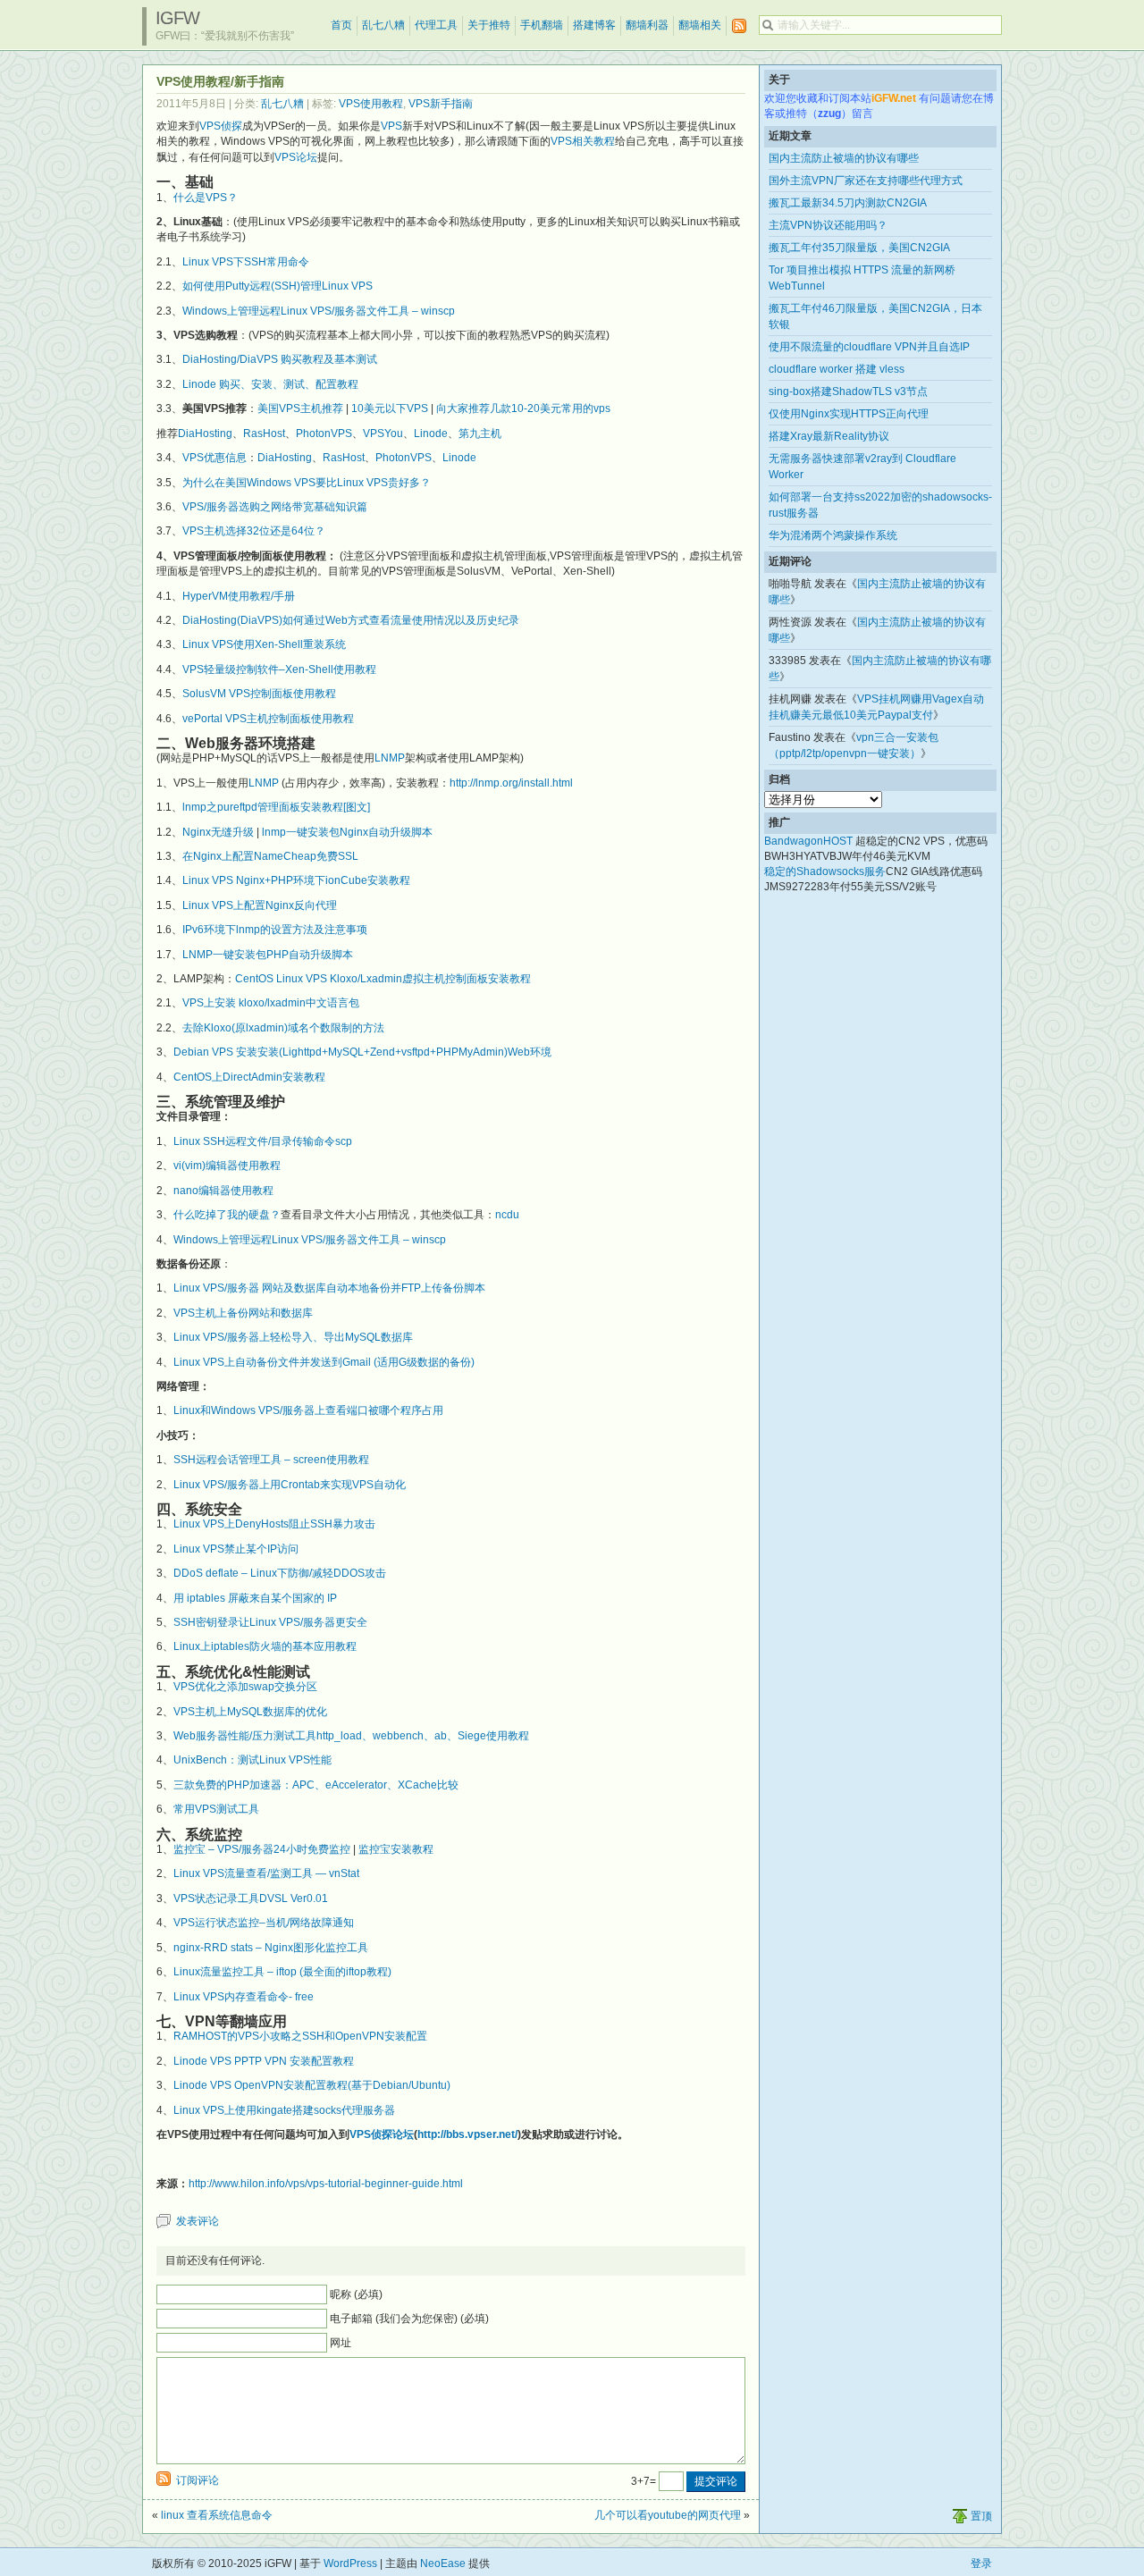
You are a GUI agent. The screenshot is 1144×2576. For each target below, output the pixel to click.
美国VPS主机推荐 (300, 408)
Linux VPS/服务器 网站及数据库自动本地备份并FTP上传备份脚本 (329, 1288)
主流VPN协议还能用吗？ (828, 225)
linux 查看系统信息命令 (217, 2515)
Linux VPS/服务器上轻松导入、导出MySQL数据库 (293, 1337)
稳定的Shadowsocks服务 (825, 871)
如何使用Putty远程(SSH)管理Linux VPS (278, 286)
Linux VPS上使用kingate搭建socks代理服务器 (284, 2110)
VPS (391, 126)
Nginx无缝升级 (218, 832)
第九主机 (480, 434)
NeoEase (443, 2563)
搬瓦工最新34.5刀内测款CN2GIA (848, 203)
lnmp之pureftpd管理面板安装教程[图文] (276, 807)
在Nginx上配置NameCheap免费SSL (270, 856)
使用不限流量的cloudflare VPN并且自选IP (869, 347)
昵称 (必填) (356, 2294)
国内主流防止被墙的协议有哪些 (844, 158)
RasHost (264, 434)
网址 (341, 2343)
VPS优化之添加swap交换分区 (245, 1687)
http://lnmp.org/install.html (511, 783)
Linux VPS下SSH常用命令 (246, 262)
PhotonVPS (324, 434)
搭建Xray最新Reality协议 (829, 436)
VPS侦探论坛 (382, 2134)
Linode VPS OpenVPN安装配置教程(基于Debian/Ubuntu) (312, 2085)
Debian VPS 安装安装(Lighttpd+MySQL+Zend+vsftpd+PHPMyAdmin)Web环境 (362, 1052)
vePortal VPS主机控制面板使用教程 (268, 719)
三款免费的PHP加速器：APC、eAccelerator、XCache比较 (316, 1785)
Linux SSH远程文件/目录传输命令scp (263, 1141)
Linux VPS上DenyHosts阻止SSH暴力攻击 (274, 1524)
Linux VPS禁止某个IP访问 (236, 1549)
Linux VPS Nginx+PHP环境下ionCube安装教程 (296, 880)
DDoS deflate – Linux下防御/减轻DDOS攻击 (280, 1573)
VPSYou (383, 434)
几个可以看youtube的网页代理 (668, 2515)
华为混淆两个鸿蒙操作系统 (833, 535)
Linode (431, 434)
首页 (341, 25)
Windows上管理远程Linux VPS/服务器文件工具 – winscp (319, 311)
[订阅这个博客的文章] (739, 26)
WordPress (350, 2563)
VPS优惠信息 (214, 458)
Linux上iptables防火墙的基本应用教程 (265, 1646)
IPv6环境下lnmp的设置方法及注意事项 (275, 930)
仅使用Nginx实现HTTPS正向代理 (849, 414)
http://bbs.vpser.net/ (467, 2134)
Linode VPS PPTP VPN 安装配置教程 (264, 2061)
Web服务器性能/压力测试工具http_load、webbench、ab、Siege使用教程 (351, 1736)
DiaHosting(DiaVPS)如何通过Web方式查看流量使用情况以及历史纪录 (351, 620)
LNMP (390, 758)
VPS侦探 (221, 126)
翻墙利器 (647, 25)
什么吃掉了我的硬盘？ (227, 1215)
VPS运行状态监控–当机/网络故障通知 (264, 1923)
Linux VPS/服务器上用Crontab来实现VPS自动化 (290, 1485)
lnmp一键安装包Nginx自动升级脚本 (347, 832)
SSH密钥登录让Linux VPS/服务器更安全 (270, 1622)
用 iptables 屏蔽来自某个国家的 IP (255, 1598)
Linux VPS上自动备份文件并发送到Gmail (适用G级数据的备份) (324, 1362)
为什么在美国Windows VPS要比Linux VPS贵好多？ (307, 483)
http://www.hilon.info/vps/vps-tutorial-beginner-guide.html (326, 2184)
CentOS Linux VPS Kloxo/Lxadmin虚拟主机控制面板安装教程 (383, 979)
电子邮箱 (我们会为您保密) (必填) (409, 2319)
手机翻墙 (542, 25)
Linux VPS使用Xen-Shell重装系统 (264, 644)
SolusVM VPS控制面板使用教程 (259, 694)
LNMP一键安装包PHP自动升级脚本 (268, 955)
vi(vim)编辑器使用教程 (227, 1166)
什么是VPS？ (206, 198)
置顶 (981, 2516)
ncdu (507, 1215)
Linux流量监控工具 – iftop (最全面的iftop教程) (282, 1972)
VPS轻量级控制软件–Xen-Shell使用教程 (279, 669)
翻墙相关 (700, 25)
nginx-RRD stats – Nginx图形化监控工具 (271, 1948)
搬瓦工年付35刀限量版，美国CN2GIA (859, 248)
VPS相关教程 (583, 141)
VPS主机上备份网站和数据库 (243, 1313)
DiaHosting (205, 434)
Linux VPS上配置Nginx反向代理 (260, 905)
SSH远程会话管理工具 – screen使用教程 (271, 1460)
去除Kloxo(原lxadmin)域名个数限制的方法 (283, 1028)
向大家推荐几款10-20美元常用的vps (523, 408)
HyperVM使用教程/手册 (239, 596)
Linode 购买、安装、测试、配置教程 (270, 384)
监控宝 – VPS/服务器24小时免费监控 (262, 1849)
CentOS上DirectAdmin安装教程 (249, 1077)
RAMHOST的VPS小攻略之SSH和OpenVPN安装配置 (300, 2036)
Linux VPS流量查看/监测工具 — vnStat (266, 1873)
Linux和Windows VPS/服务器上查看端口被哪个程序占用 (308, 1410)
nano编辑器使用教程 (223, 1191)
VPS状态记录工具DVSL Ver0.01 (251, 1898)
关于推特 (489, 25)
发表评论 (198, 2221)
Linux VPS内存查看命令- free (244, 1997)
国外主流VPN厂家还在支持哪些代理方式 (866, 181)
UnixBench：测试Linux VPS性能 (252, 1760)
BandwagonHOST (808, 841)
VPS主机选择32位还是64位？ (254, 531)
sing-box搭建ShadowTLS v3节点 (848, 391)
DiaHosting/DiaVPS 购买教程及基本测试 (280, 359)
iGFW (177, 18)
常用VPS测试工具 (216, 1809)
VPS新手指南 (441, 104)
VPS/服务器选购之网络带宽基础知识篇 (275, 507)
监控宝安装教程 (396, 1849)
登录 (981, 2563)
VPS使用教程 (371, 104)
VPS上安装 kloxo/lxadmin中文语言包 (271, 1003)
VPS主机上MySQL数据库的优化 (250, 1712)
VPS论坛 (296, 157)
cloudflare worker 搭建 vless (837, 369)
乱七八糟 (383, 25)
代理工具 (436, 25)
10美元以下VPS (390, 408)
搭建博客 (594, 25)
